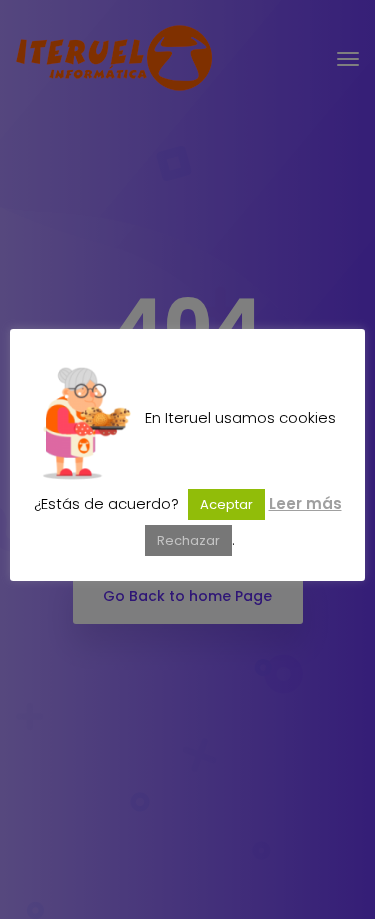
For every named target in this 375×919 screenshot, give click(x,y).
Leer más (305, 503)
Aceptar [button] (226, 504)
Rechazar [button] (188, 540)
